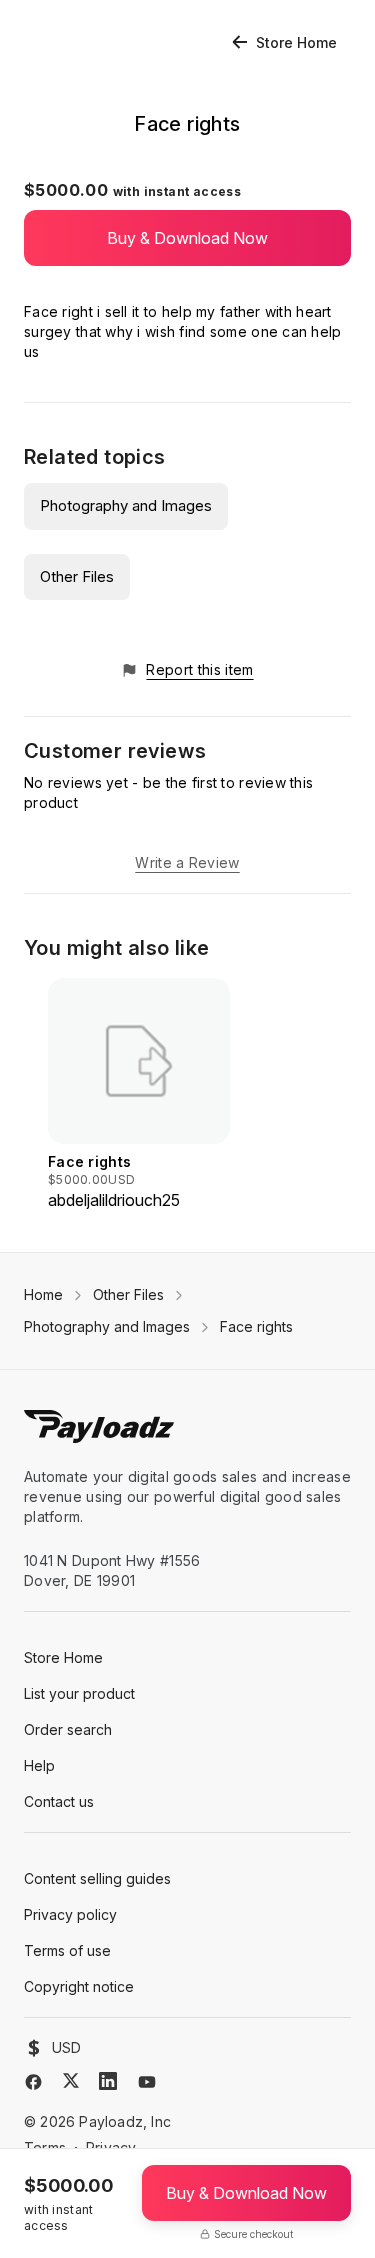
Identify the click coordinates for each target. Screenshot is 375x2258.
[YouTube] (147, 2082)
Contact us (59, 1801)
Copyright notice (79, 1986)
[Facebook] (33, 2082)
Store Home (296, 42)
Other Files (77, 576)
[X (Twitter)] (71, 2080)
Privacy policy (70, 1914)
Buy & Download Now (187, 238)
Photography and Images (126, 505)
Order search (68, 1729)
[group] (139, 1095)
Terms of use (67, 1950)
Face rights (256, 1326)
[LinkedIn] (108, 2081)
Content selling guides (97, 1878)
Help (39, 1765)
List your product (79, 1693)
